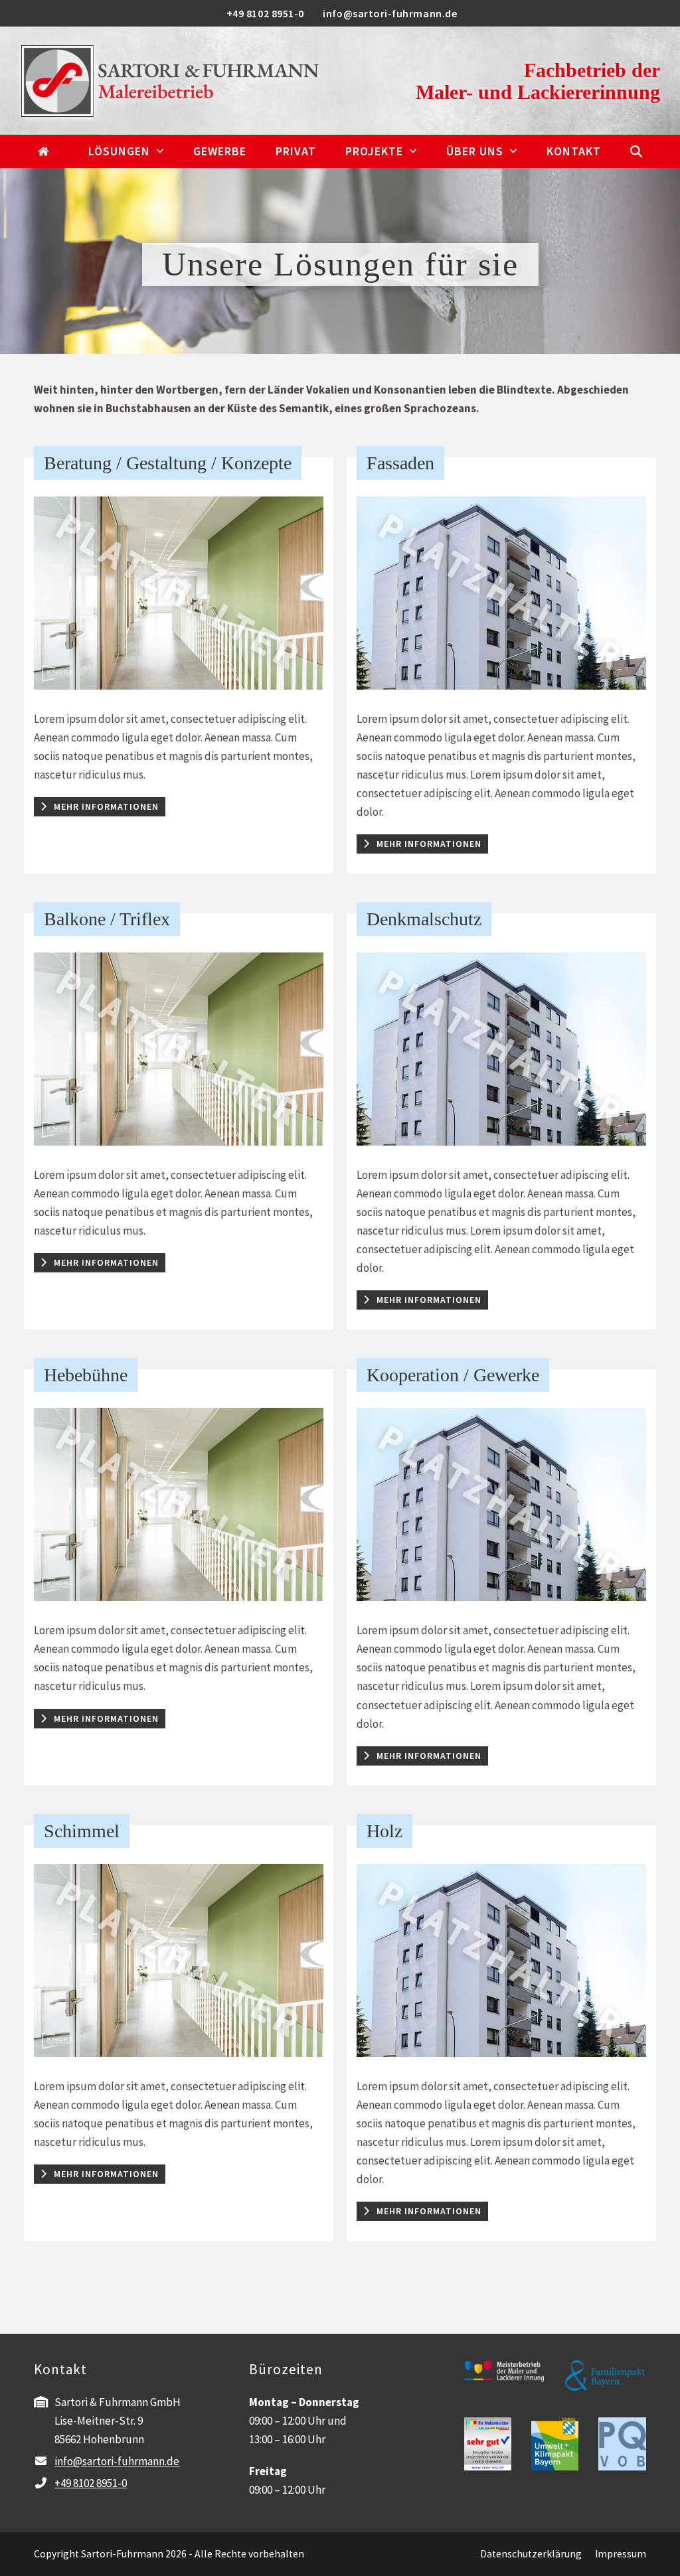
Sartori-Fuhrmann (122, 2554)
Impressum (621, 2554)
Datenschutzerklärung (531, 2554)
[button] (636, 151)
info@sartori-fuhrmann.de (117, 2461)
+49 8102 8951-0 (91, 2483)
